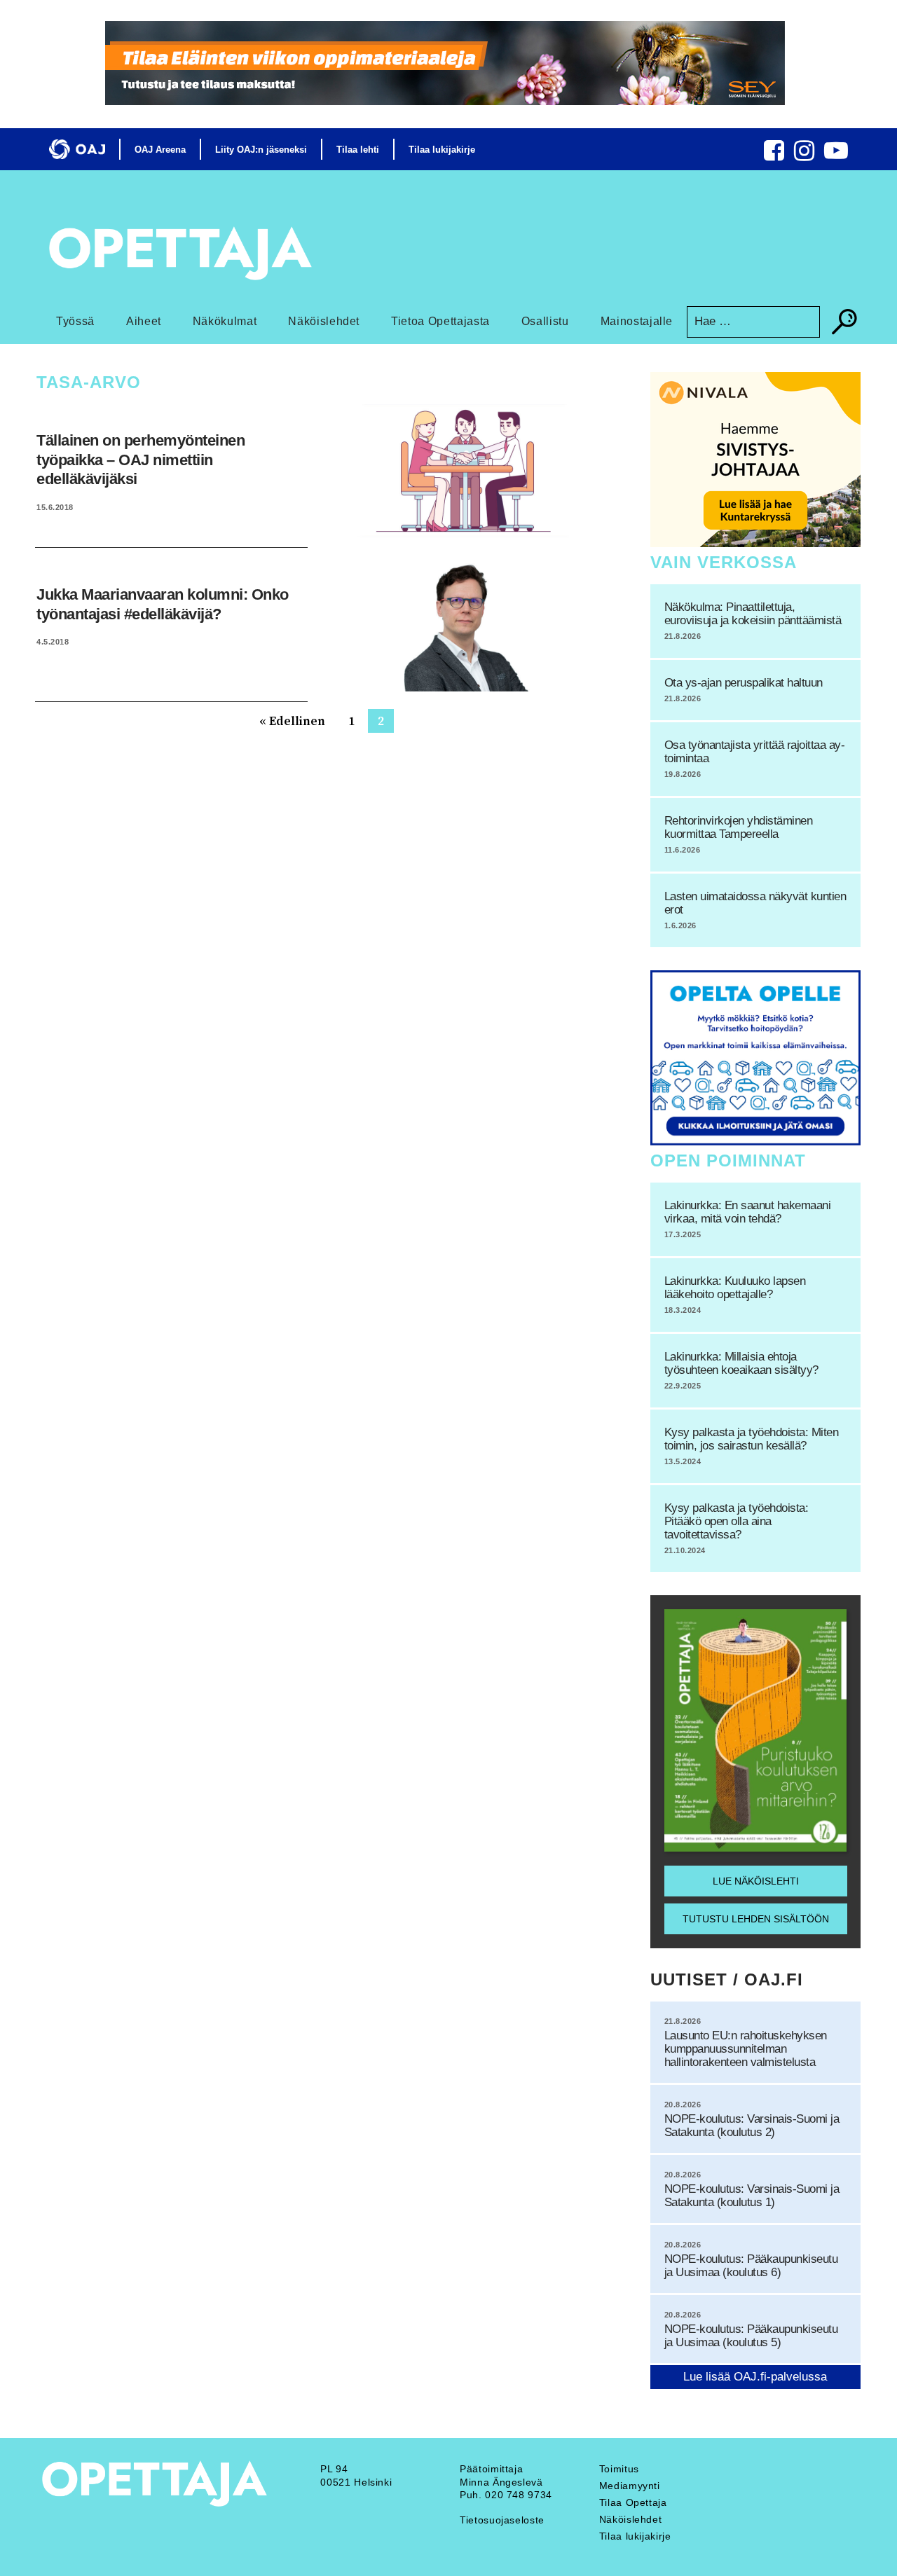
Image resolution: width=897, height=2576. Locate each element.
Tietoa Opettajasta (440, 321)
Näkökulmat (225, 321)
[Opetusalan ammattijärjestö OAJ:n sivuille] (77, 149)
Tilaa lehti (358, 150)
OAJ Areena (160, 150)
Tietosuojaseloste (502, 2520)
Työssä (75, 321)
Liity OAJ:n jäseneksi (261, 150)
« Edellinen (292, 721)
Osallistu (545, 321)
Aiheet (144, 321)
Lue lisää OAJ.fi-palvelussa (755, 2377)
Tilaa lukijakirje (442, 150)
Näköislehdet (324, 321)
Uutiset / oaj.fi (727, 1979)
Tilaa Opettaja (633, 2502)
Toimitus (619, 2469)
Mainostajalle (637, 321)
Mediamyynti (630, 2486)
